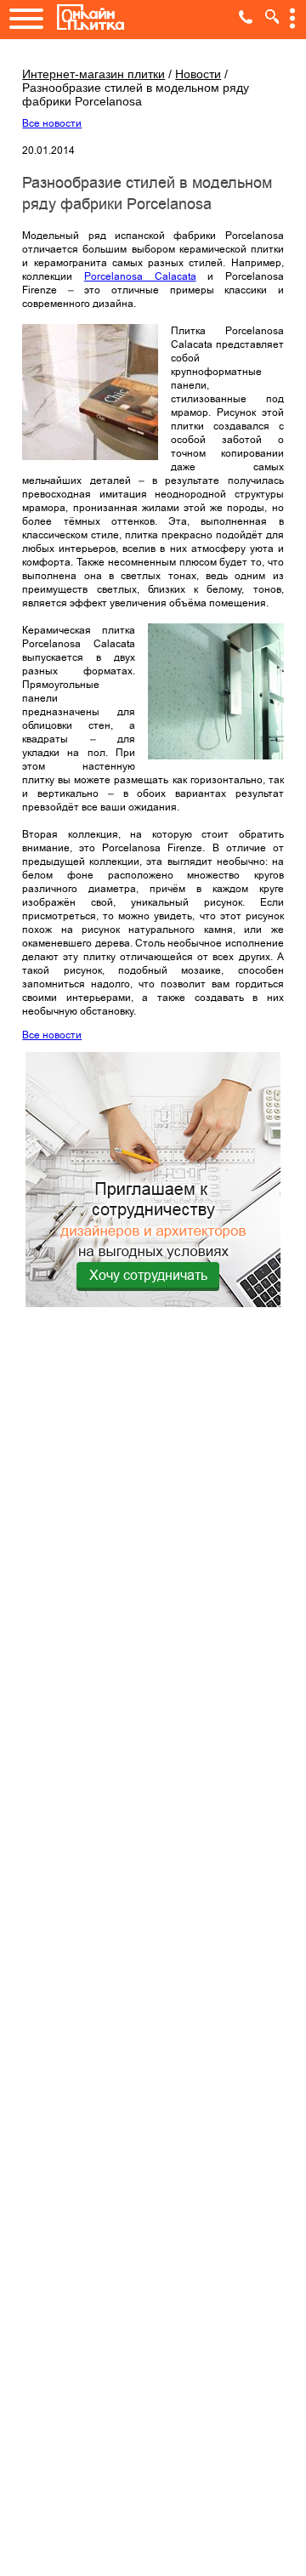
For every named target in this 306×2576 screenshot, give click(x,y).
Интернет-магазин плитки (93, 74)
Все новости (52, 123)
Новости (198, 74)
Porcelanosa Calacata (140, 276)
